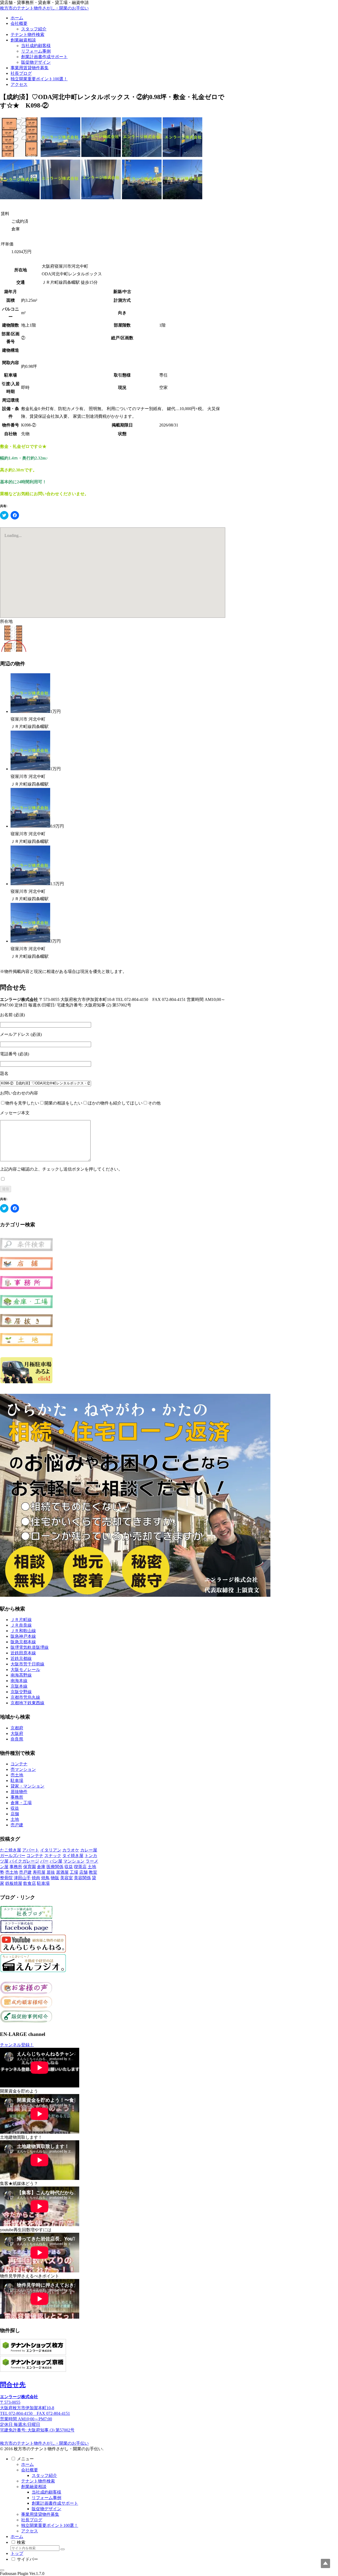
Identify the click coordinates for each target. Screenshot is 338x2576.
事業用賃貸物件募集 (40, 2514)
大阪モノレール (25, 1670)
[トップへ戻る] (2, 2570)
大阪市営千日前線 (27, 1664)
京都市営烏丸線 (25, 1697)
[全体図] (13, 650)
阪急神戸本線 (23, 1636)
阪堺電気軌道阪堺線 (30, 1647)
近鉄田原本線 (23, 1653)
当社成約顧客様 (46, 2492)
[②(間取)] (20, 156)
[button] (63, 2549)
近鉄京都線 (21, 1658)
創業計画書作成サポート (55, 2503)
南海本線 (19, 1681)
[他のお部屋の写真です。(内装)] (60, 198)
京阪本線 (19, 1686)
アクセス (30, 2531)
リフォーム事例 (46, 2498)
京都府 (17, 1728)
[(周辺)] (142, 198)
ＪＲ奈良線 (21, 1625)
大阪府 (17, 1733)
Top (325, 2563)
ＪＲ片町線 (21, 1620)
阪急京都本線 (23, 1642)
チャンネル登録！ (17, 2045)
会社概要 (30, 2470)
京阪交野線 (21, 1692)
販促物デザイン (46, 2509)
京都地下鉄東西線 (27, 1703)
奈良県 (17, 1739)
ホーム (27, 2464)
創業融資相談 (34, 2487)
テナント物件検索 (38, 2481)
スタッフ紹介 (44, 2475)
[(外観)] (60, 156)
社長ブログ (32, 2520)
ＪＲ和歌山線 (23, 1631)
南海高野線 (21, 1675)
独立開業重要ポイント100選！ (50, 2525)
